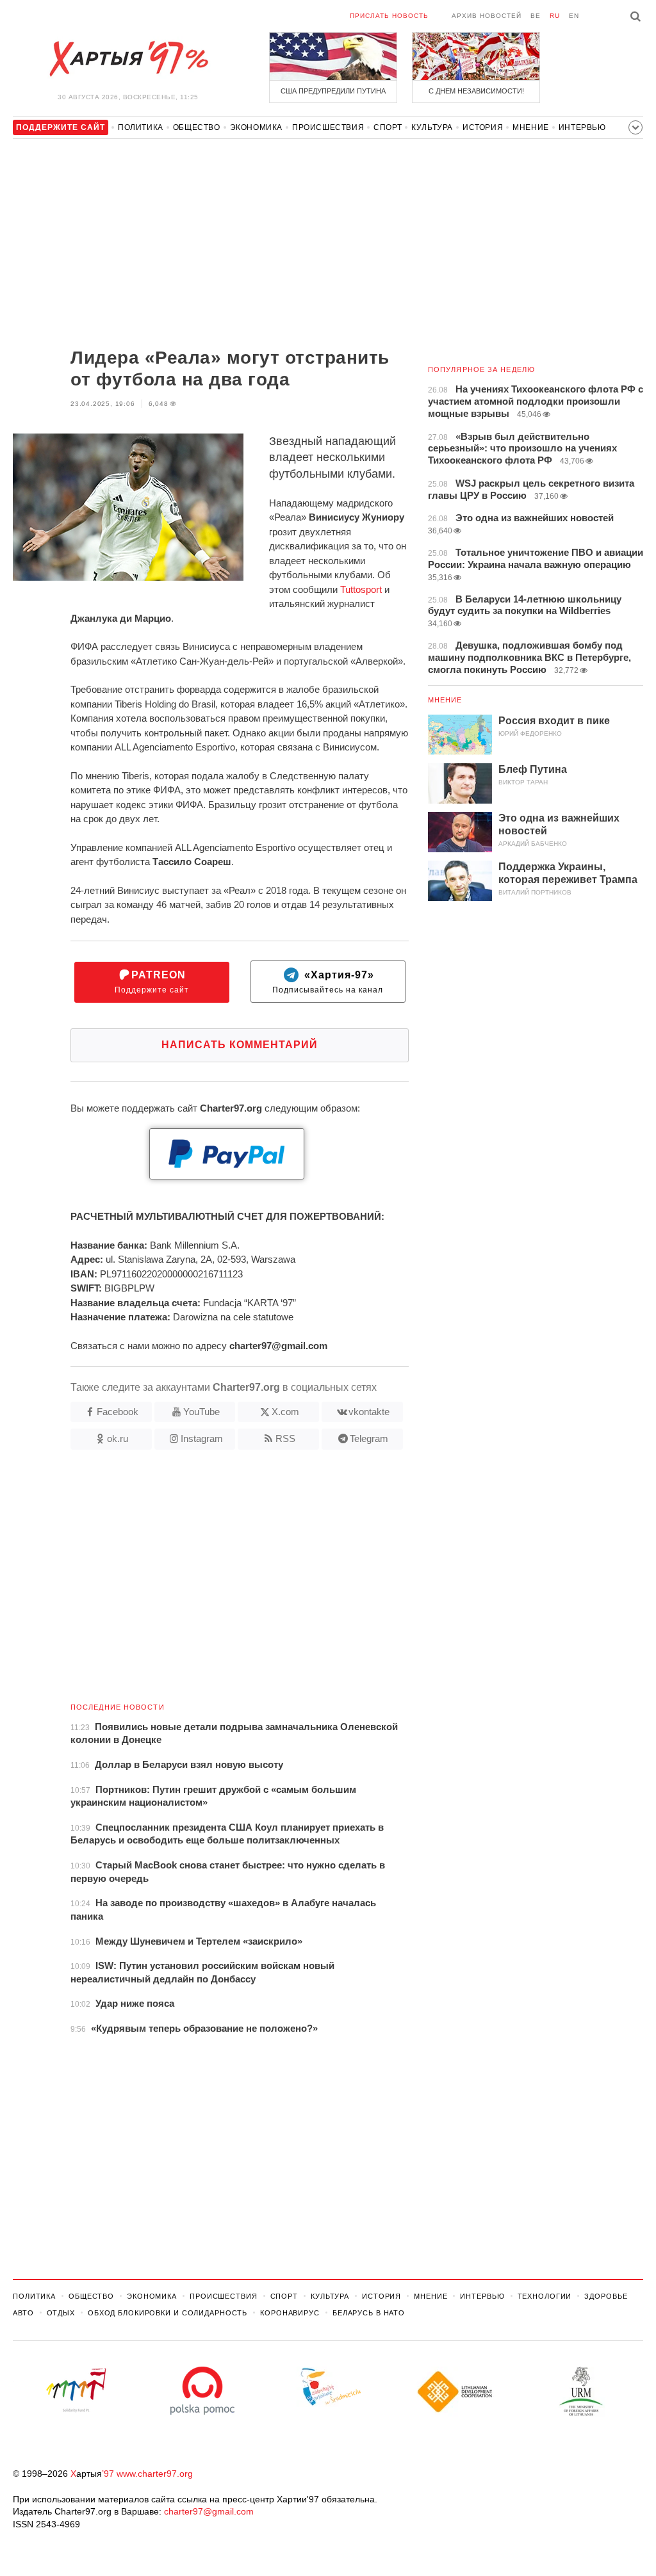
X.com (285, 1412)
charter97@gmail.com (209, 2511)
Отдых (61, 2313)
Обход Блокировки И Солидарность (168, 2313)
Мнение (531, 127)
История (483, 127)
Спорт (388, 127)
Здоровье (606, 2296)
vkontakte (369, 1412)
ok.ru (118, 1438)
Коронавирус (290, 2313)
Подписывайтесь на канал (328, 982)
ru (555, 16)
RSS (285, 1438)
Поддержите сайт (152, 982)
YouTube (201, 1412)
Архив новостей (487, 16)
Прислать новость (389, 16)
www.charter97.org (155, 2474)
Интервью (582, 127)
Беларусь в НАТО (369, 2313)
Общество (197, 127)
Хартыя (128, 59)
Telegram (369, 1438)
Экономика (256, 127)
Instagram (202, 1438)
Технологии (545, 2296)
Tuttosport (361, 589)
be (536, 16)
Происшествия (328, 127)
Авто (23, 2313)
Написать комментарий (240, 1045)
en (574, 16)
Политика (141, 127)
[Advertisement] (211, 245)
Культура (432, 127)
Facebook (118, 1412)
